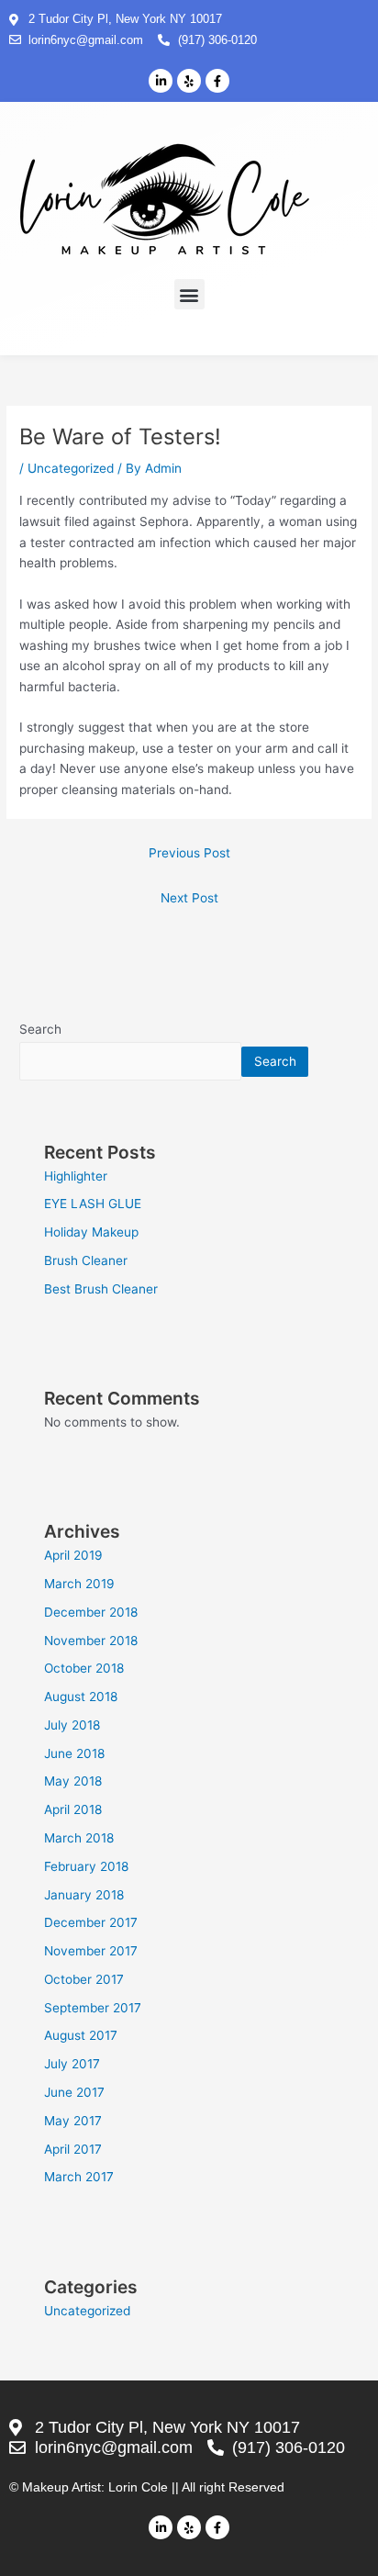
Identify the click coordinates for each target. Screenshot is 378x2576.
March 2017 (79, 2177)
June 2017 (74, 2092)
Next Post (189, 898)
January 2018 (84, 1895)
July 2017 (72, 2064)
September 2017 (93, 2008)
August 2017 (81, 2035)
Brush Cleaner (86, 1260)
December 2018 (91, 1612)
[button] (189, 294)
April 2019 (73, 1555)
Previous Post (189, 853)
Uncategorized (71, 468)
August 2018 (81, 1697)
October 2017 (84, 1979)
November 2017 (91, 1951)
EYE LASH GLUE (93, 1204)
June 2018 (74, 1753)
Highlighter (76, 1176)
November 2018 (91, 1641)
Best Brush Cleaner (101, 1289)
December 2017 (91, 1922)
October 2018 (84, 1668)
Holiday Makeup (91, 1232)
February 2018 (86, 1866)
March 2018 (79, 1838)
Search (40, 1029)
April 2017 (73, 2149)
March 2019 (79, 1584)
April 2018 (73, 1809)
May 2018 (73, 1781)
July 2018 (72, 1725)
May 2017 (73, 2121)
